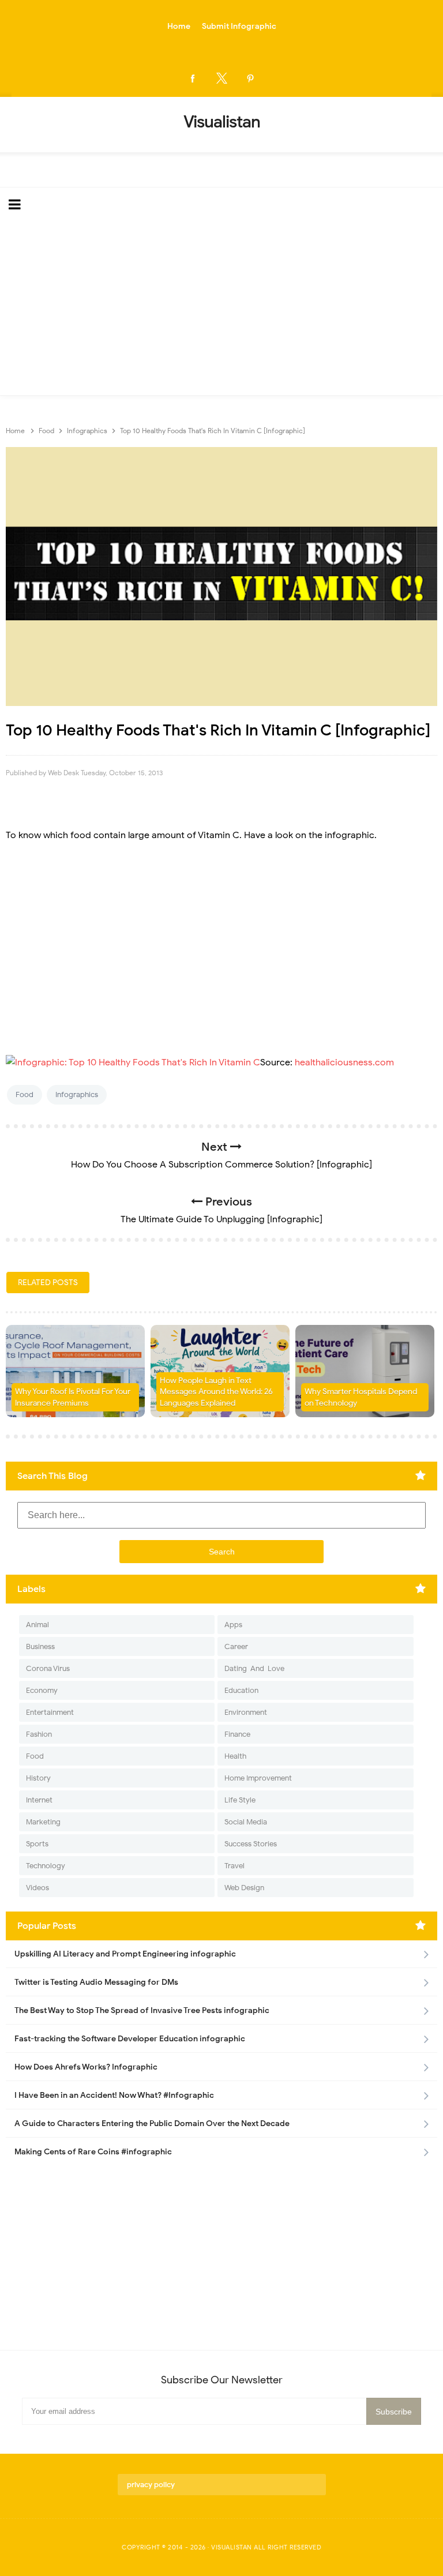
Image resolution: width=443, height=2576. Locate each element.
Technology (46, 1866)
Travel (234, 1866)
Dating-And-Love (254, 1668)
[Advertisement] (221, 309)
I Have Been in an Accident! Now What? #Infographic (114, 2095)
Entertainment (50, 1712)
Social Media (246, 1822)
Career (236, 1646)
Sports (37, 1844)
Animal (37, 1625)
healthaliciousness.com (344, 1062)
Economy (42, 1690)
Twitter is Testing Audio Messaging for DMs (96, 1982)
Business (40, 1646)
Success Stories (251, 1844)
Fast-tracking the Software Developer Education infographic (130, 2039)
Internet (39, 1800)
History (38, 1778)
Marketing (43, 1822)
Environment (246, 1712)
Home (179, 26)
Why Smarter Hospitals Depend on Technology (361, 1397)
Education (241, 1690)
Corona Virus (48, 1668)
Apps (233, 1625)
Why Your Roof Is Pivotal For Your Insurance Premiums (73, 1397)
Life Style (240, 1800)
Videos (37, 1888)
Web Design (244, 1888)
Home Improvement (258, 1778)
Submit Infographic (239, 26)
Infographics (77, 1094)
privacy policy (151, 2485)
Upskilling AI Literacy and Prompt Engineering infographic (125, 1954)
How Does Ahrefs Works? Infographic (86, 2067)
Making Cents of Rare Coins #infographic (93, 2152)
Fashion (39, 1734)
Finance (237, 1734)
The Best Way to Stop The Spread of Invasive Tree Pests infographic (142, 2010)
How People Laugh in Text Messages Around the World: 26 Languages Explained (216, 1392)
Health (235, 1756)
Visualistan (232, 2547)
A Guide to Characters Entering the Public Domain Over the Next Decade (152, 2123)
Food (25, 1094)
